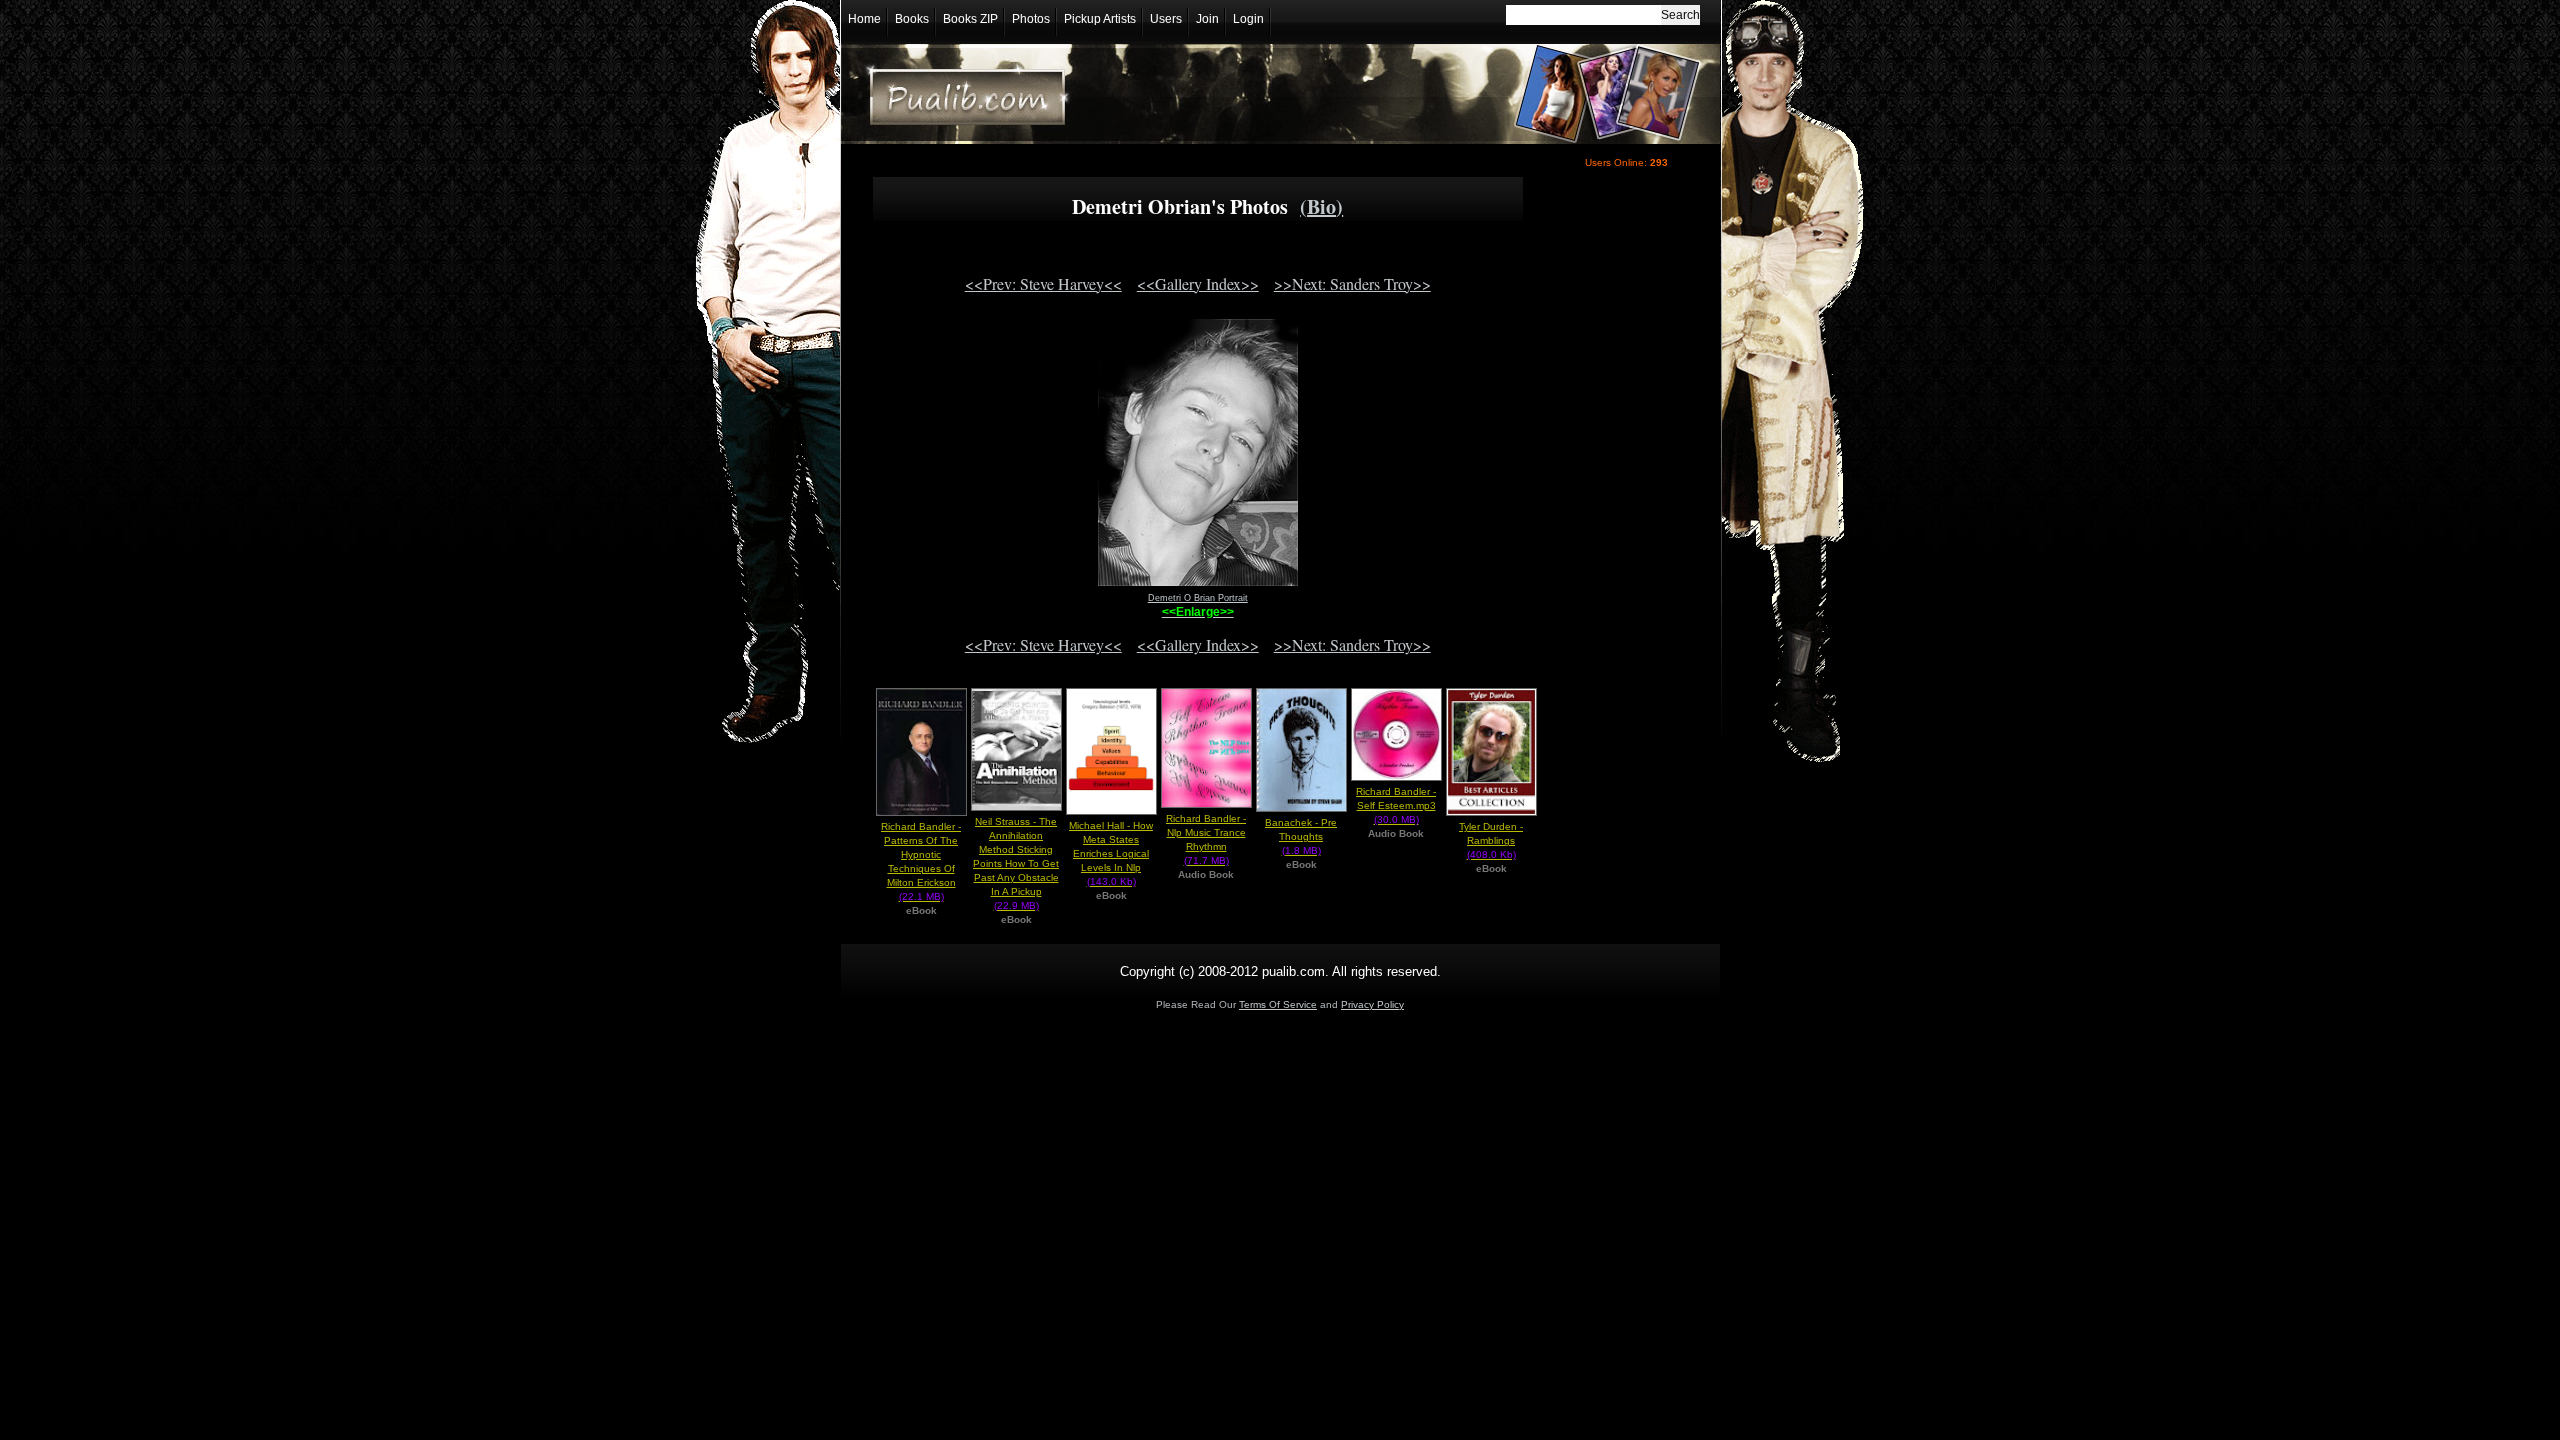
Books (912, 19)
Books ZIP (970, 19)
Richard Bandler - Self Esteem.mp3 (1396, 805)
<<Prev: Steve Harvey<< (1043, 283)
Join (1207, 19)
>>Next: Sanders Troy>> (1352, 283)
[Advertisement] (1622, 527)
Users (1166, 19)
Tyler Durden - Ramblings (1491, 840)
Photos (1031, 19)
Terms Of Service (1278, 1004)
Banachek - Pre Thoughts (1301, 836)
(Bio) (1321, 206)
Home (864, 19)
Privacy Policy (1372, 1004)
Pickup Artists (1100, 19)
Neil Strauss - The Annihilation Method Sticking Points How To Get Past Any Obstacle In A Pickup (1016, 863)
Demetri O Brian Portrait (1198, 598)
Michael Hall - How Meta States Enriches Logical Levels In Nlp (1111, 853)
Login (1248, 19)
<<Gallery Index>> (1198, 283)
